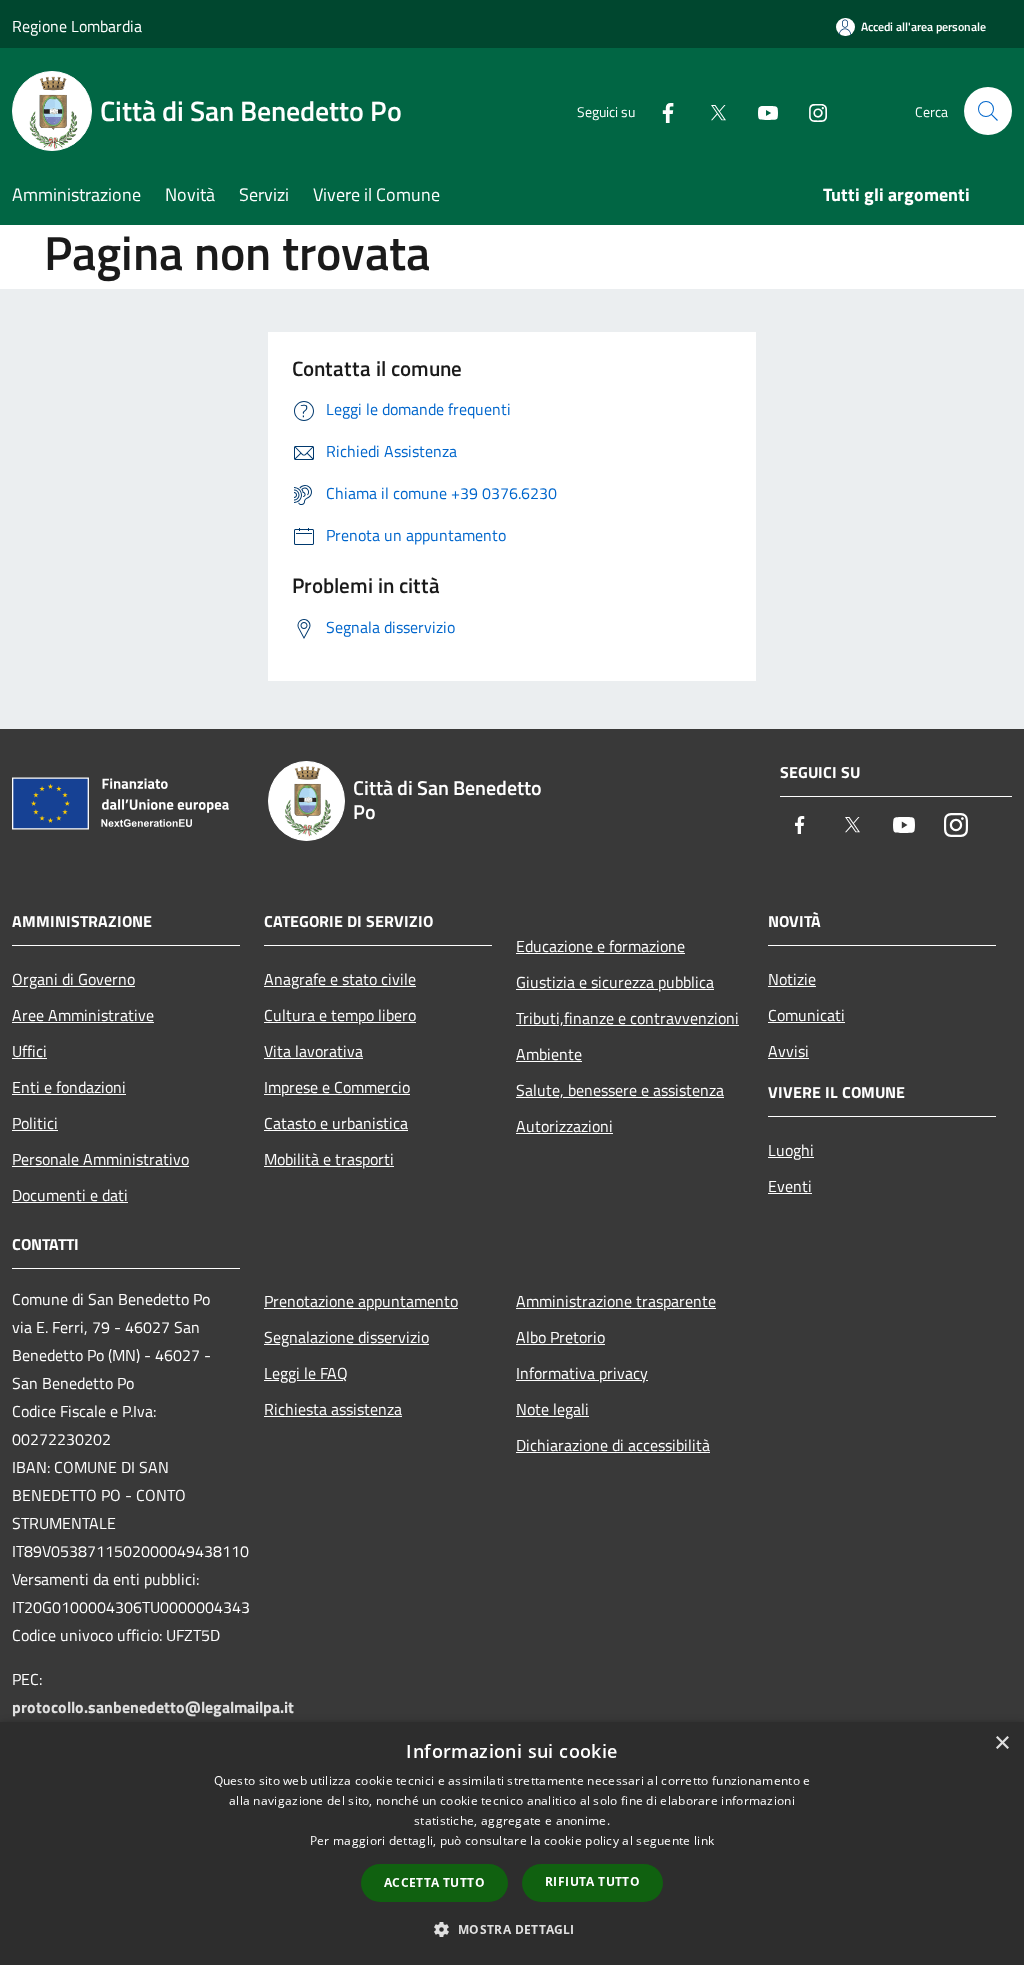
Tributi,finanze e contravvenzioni (627, 1018)
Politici (35, 1123)
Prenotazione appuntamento (361, 1301)
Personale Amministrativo (100, 1159)
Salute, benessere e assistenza (620, 1090)
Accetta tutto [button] (434, 1882)
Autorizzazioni (564, 1126)
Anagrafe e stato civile (340, 979)
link (704, 1840)
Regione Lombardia (77, 26)
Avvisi (788, 1051)
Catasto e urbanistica (336, 1123)
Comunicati (806, 1015)
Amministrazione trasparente (616, 1301)
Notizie (792, 979)
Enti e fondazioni (69, 1087)
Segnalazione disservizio (346, 1337)
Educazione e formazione (600, 946)
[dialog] (512, 1843)
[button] (511, 1929)
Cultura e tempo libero (340, 1015)
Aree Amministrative (83, 1015)
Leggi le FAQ (306, 1373)
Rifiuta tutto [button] (592, 1881)
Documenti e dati (70, 1195)
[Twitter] (710, 110)
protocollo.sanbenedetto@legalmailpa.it (153, 1707)
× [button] (1001, 1743)
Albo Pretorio (560, 1337)
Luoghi (791, 1150)
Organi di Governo (73, 979)
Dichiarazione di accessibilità (613, 1445)
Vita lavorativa (313, 1051)
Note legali (552, 1409)
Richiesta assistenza (333, 1409)
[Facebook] (660, 110)
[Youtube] (760, 110)
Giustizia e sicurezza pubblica (615, 982)
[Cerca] (988, 111)
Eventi (790, 1186)
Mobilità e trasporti (329, 1159)
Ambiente (549, 1054)
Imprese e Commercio (337, 1087)
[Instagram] (810, 110)
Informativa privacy (582, 1373)
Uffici (29, 1051)
